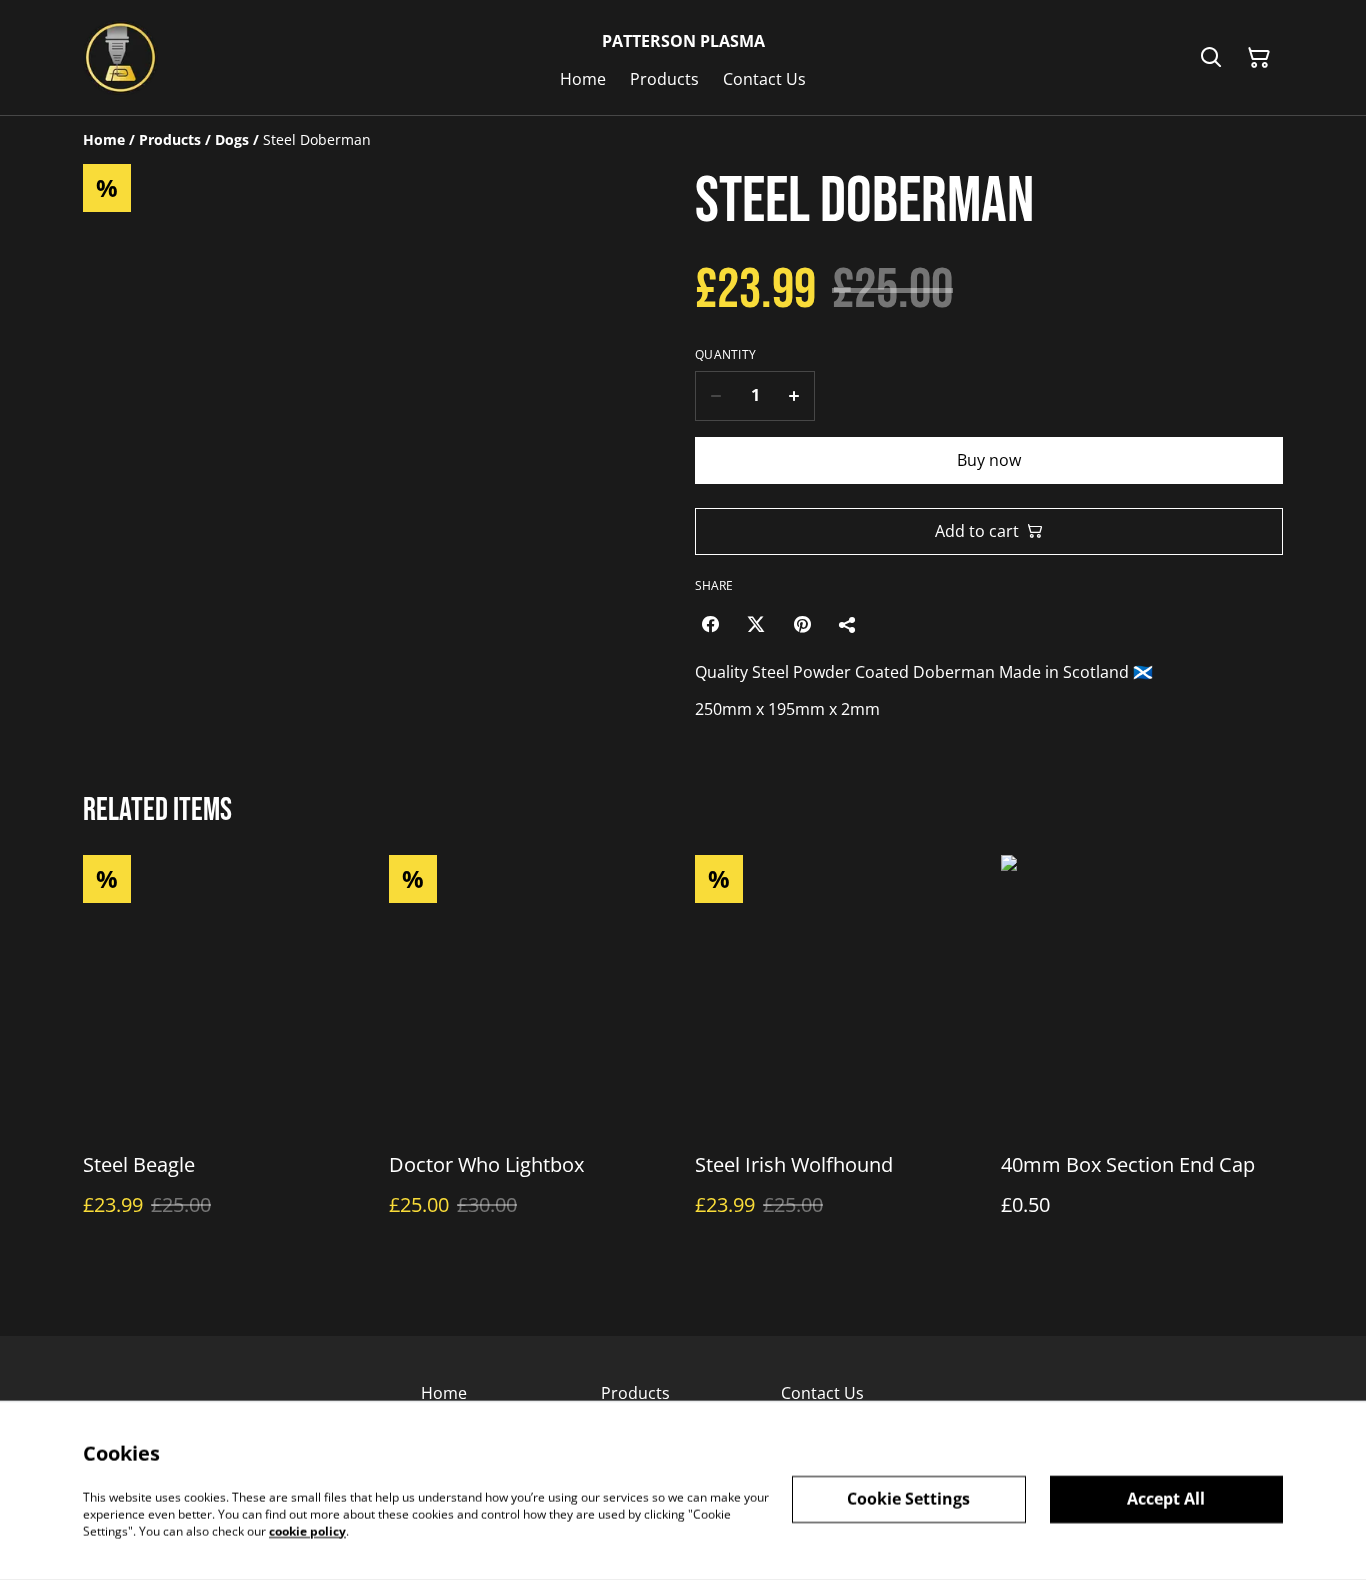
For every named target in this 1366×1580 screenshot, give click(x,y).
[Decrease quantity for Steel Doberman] (715, 396)
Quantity (725, 355)
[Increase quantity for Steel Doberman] (794, 396)
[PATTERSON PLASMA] (120, 57)
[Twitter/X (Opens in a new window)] (756, 624)
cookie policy (307, 1530)
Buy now (989, 460)
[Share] (848, 624)
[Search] (1211, 58)
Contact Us (822, 1393)
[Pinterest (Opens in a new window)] (802, 624)
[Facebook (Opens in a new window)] (710, 624)
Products (635, 1393)
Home (444, 1393)
